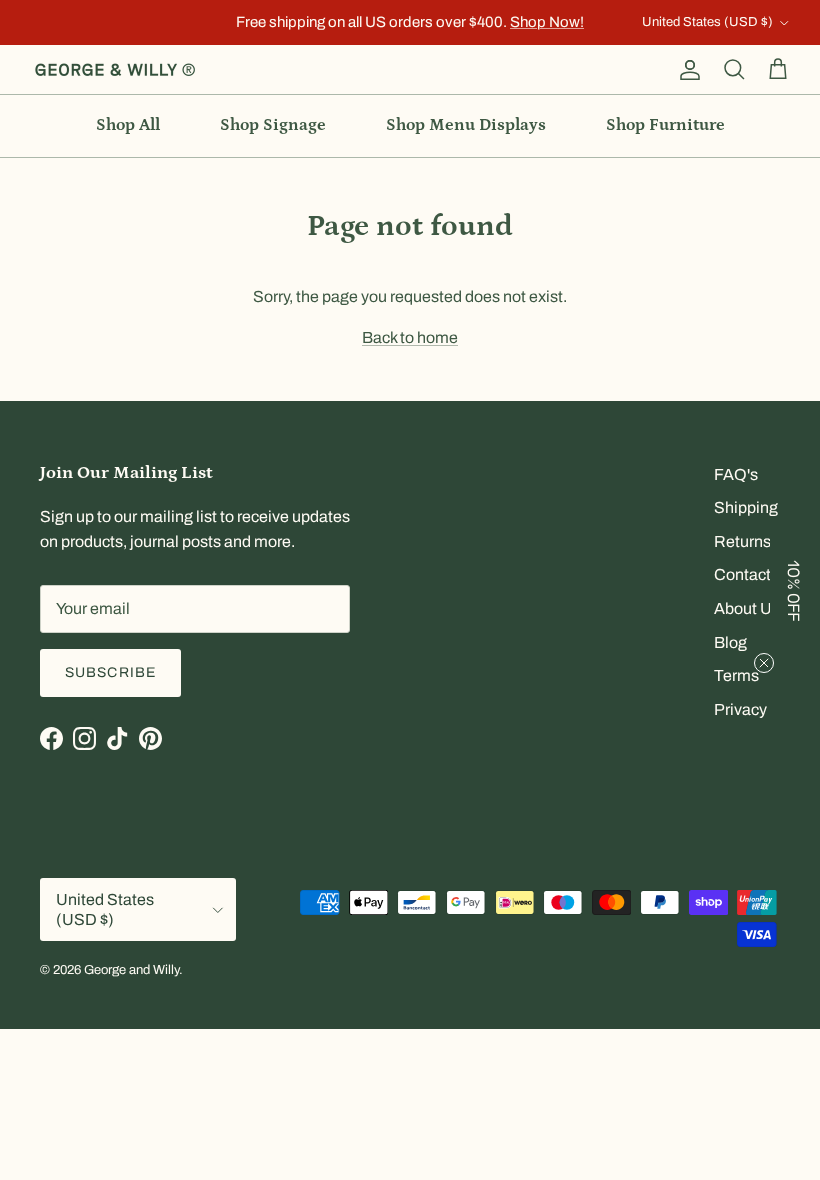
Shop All (128, 125)
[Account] (686, 70)
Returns (742, 541)
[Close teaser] (764, 663)
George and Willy (131, 970)
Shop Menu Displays (466, 125)
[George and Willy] (115, 70)
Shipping (746, 507)
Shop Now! (547, 22)
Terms (736, 675)
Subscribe (110, 672)
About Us (747, 608)
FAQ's (736, 474)
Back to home (410, 337)
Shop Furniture (665, 125)
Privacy (740, 709)
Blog (730, 642)
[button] (795, 590)
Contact (742, 574)
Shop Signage (273, 125)
